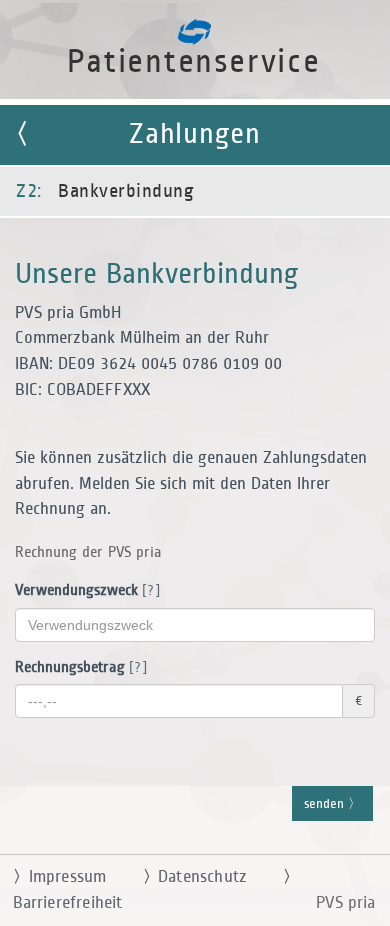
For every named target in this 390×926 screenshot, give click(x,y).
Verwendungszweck (84, 590)
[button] (195, 463)
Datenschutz (195, 877)
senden (326, 804)
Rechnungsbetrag (77, 667)
